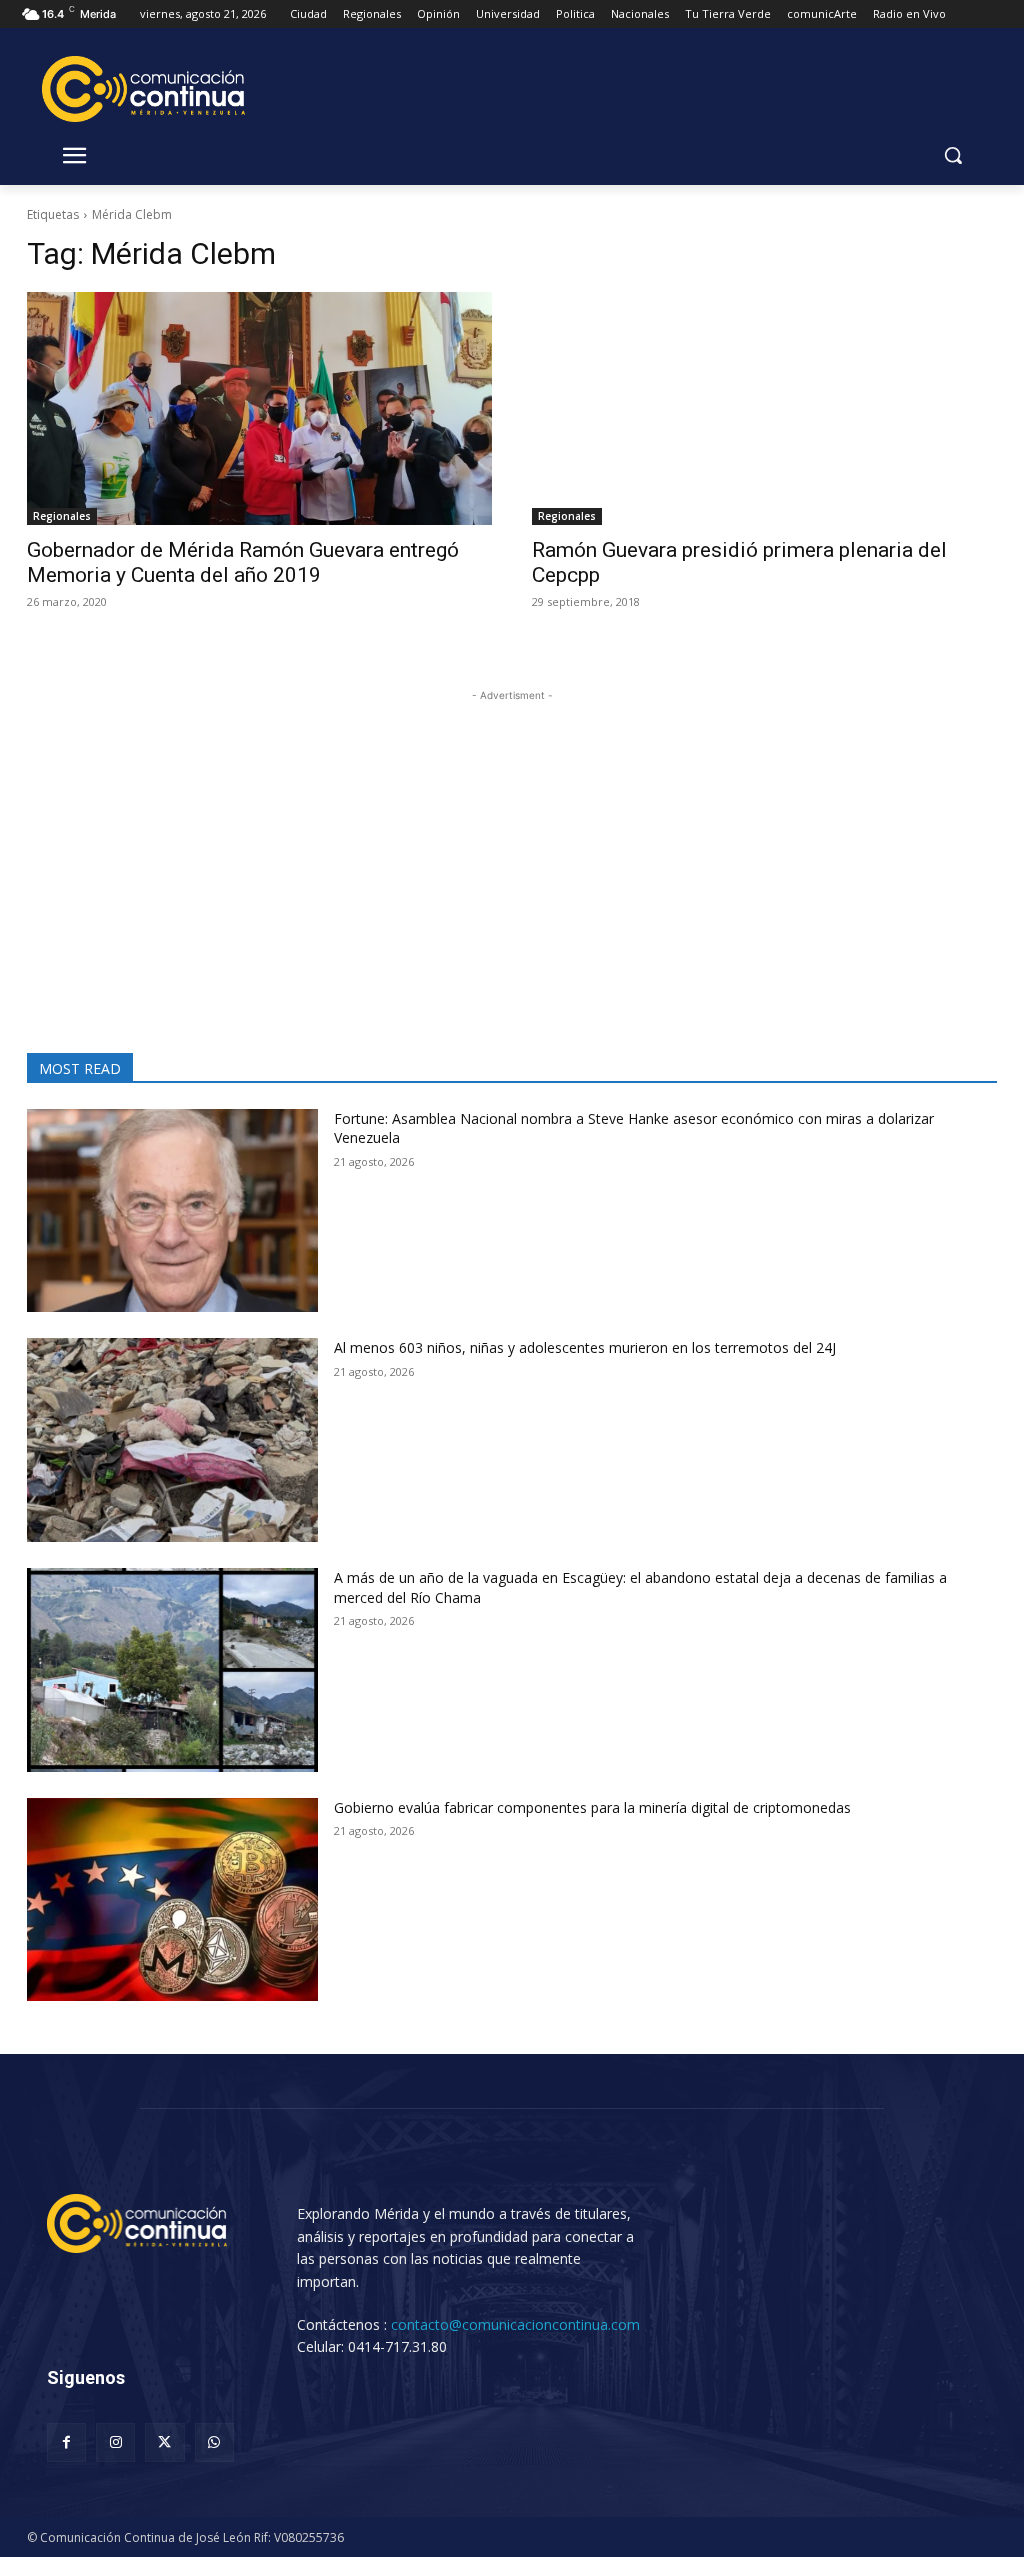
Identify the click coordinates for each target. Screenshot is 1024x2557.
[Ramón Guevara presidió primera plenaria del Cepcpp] (764, 408)
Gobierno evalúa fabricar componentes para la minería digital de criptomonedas (592, 1807)
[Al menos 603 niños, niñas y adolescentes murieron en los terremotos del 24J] (172, 1440)
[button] (953, 155)
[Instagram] (115, 2442)
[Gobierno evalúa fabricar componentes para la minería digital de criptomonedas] (172, 1900)
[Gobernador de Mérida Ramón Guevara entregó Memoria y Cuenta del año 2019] (259, 408)
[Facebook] (66, 2442)
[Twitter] (164, 2442)
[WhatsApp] (214, 2442)
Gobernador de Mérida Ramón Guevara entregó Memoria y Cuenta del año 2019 (243, 562)
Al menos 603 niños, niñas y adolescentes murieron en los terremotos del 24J (585, 1347)
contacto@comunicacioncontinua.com (515, 2324)
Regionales (62, 516)
